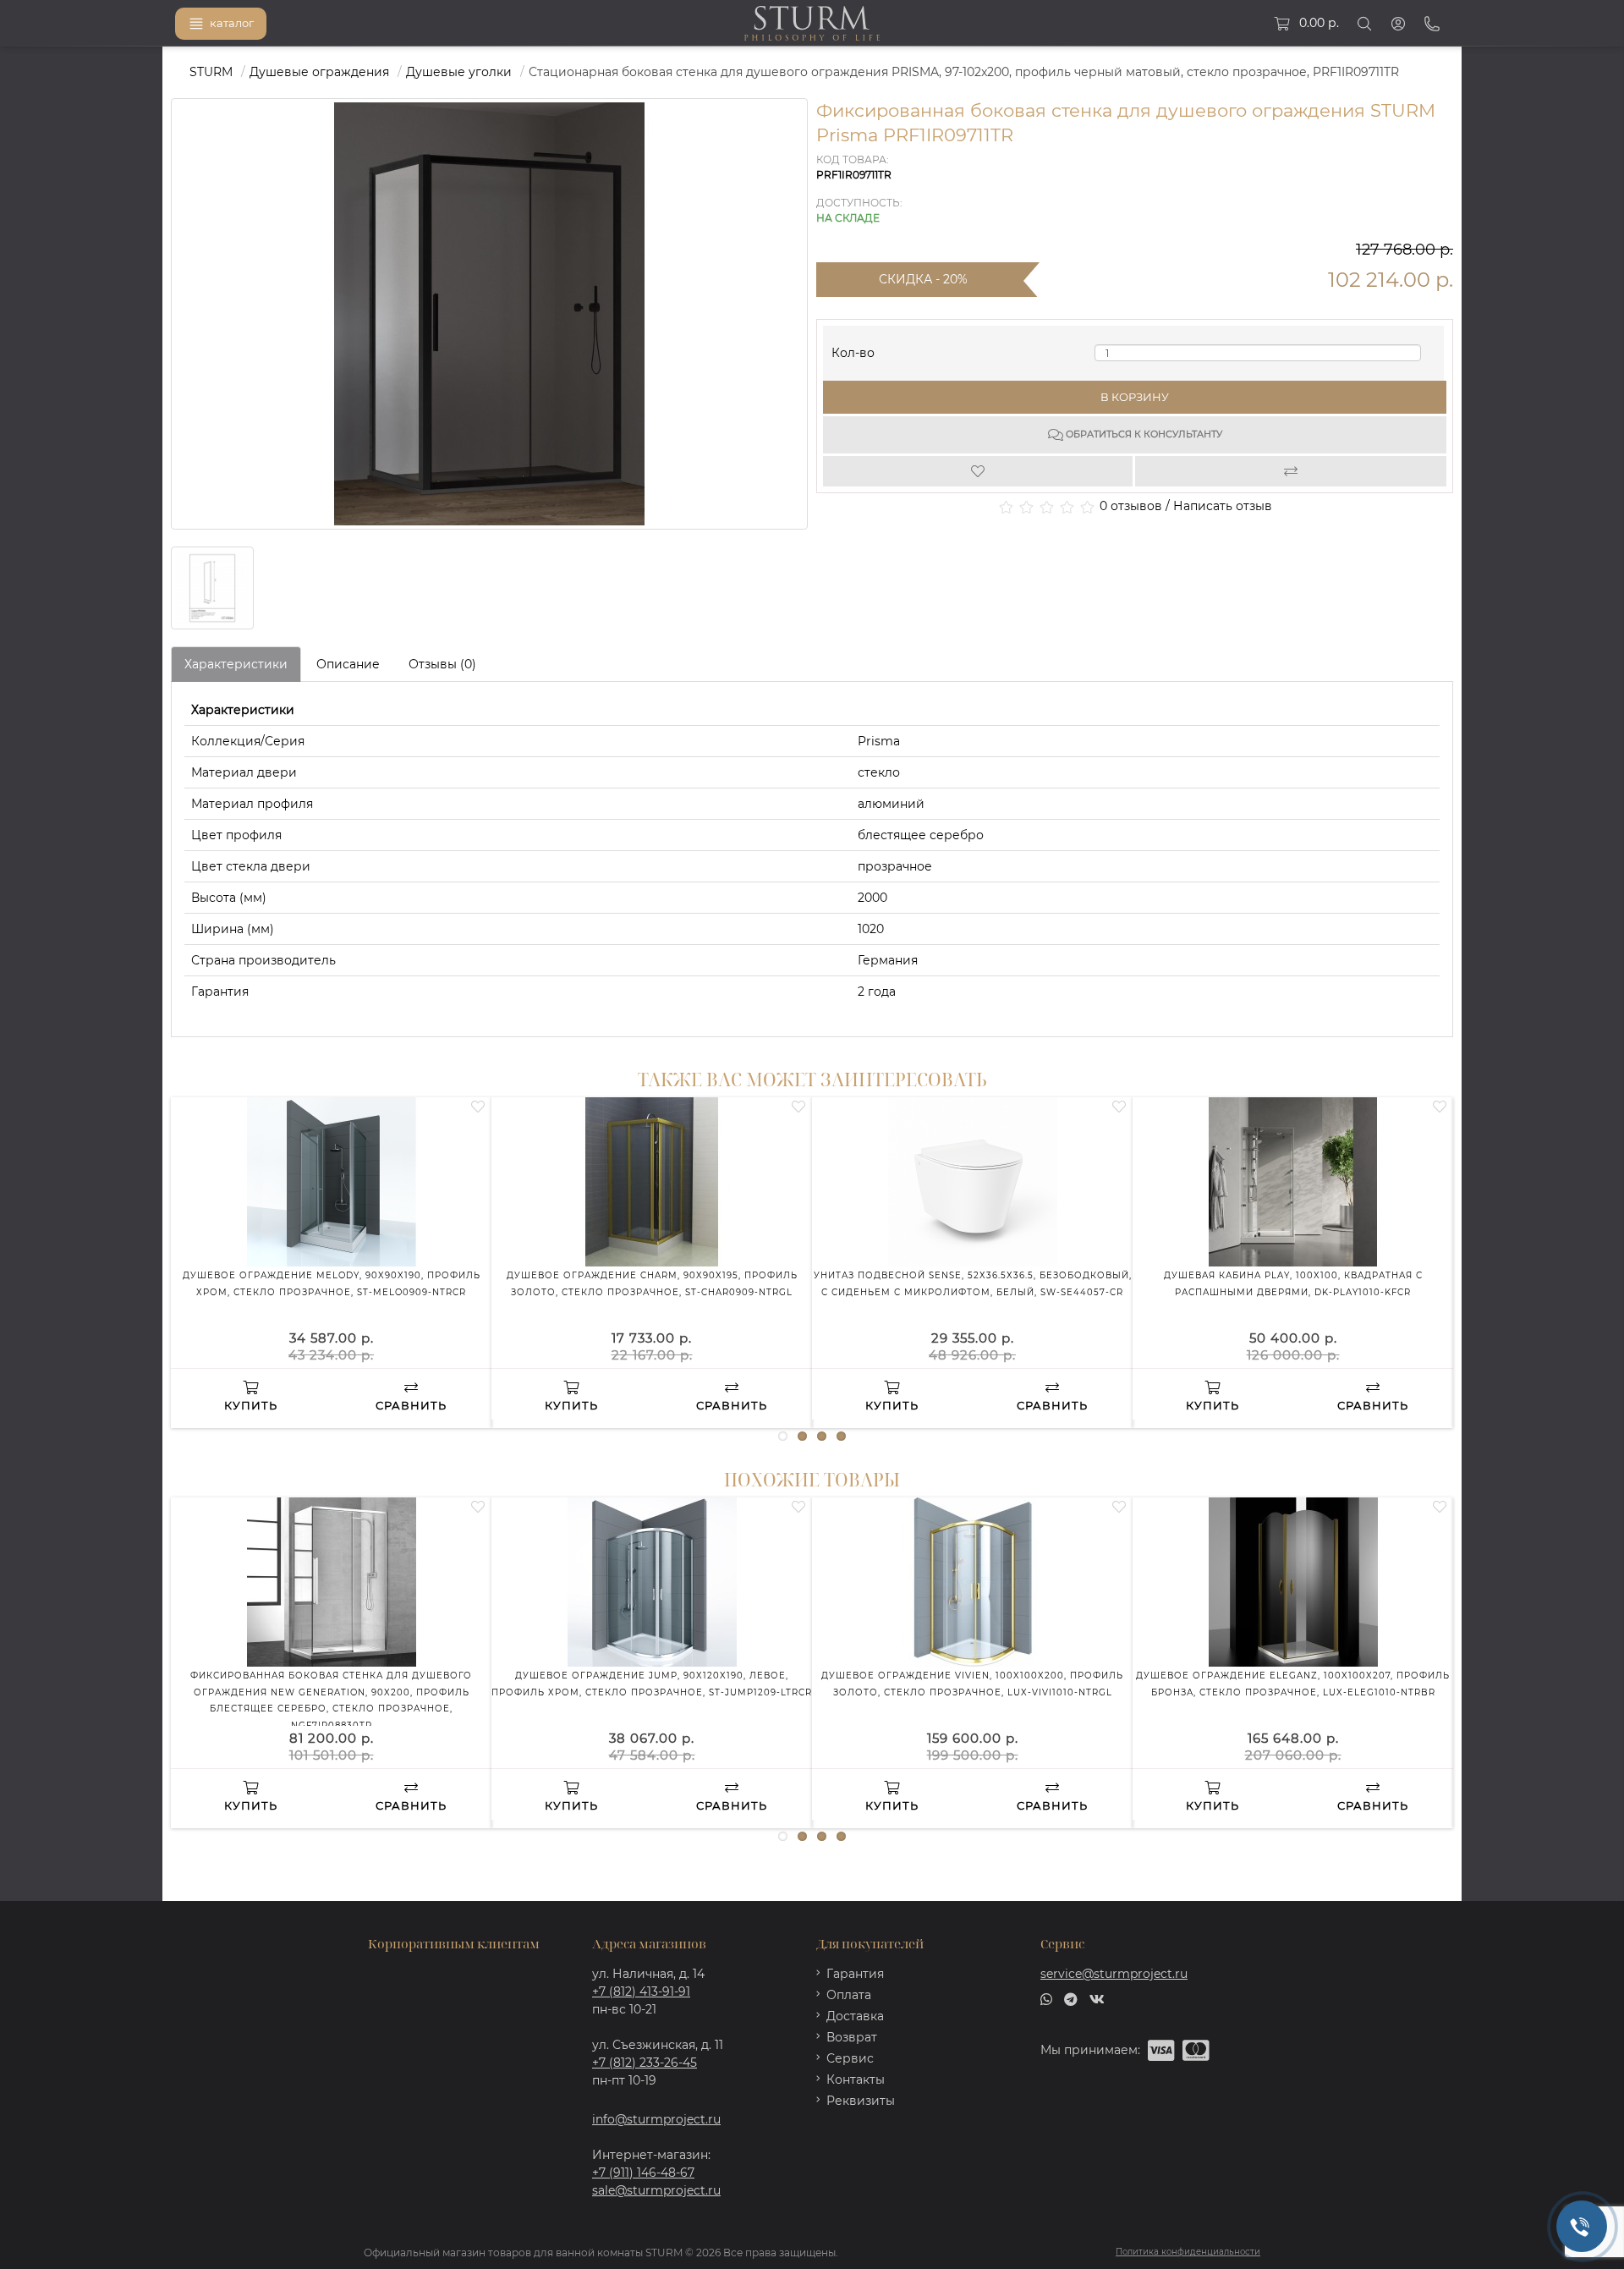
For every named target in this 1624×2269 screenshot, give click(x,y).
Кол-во (853, 349)
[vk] (1097, 1998)
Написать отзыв (1223, 506)
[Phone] (1432, 24)
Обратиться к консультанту (1143, 434)
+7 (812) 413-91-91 (641, 1992)
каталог (232, 23)
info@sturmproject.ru (656, 2119)
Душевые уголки (459, 72)
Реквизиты (861, 2101)
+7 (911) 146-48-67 (643, 2173)
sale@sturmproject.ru (656, 2190)
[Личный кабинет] (1398, 24)
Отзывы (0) (442, 664)
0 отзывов (1131, 506)
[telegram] (1071, 1998)
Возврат (852, 2037)
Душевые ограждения (319, 72)
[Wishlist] (979, 471)
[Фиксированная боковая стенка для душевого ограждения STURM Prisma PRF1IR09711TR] (212, 588)
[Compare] (1291, 471)
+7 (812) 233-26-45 (645, 2063)
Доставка (855, 2016)
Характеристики (236, 664)
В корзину (1135, 397)
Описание (348, 664)
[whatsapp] (1046, 1998)
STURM (211, 72)
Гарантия (855, 1974)
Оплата (849, 1995)
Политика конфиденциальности (1188, 2252)
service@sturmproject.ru (1114, 1974)
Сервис (850, 2058)
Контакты (856, 2079)
